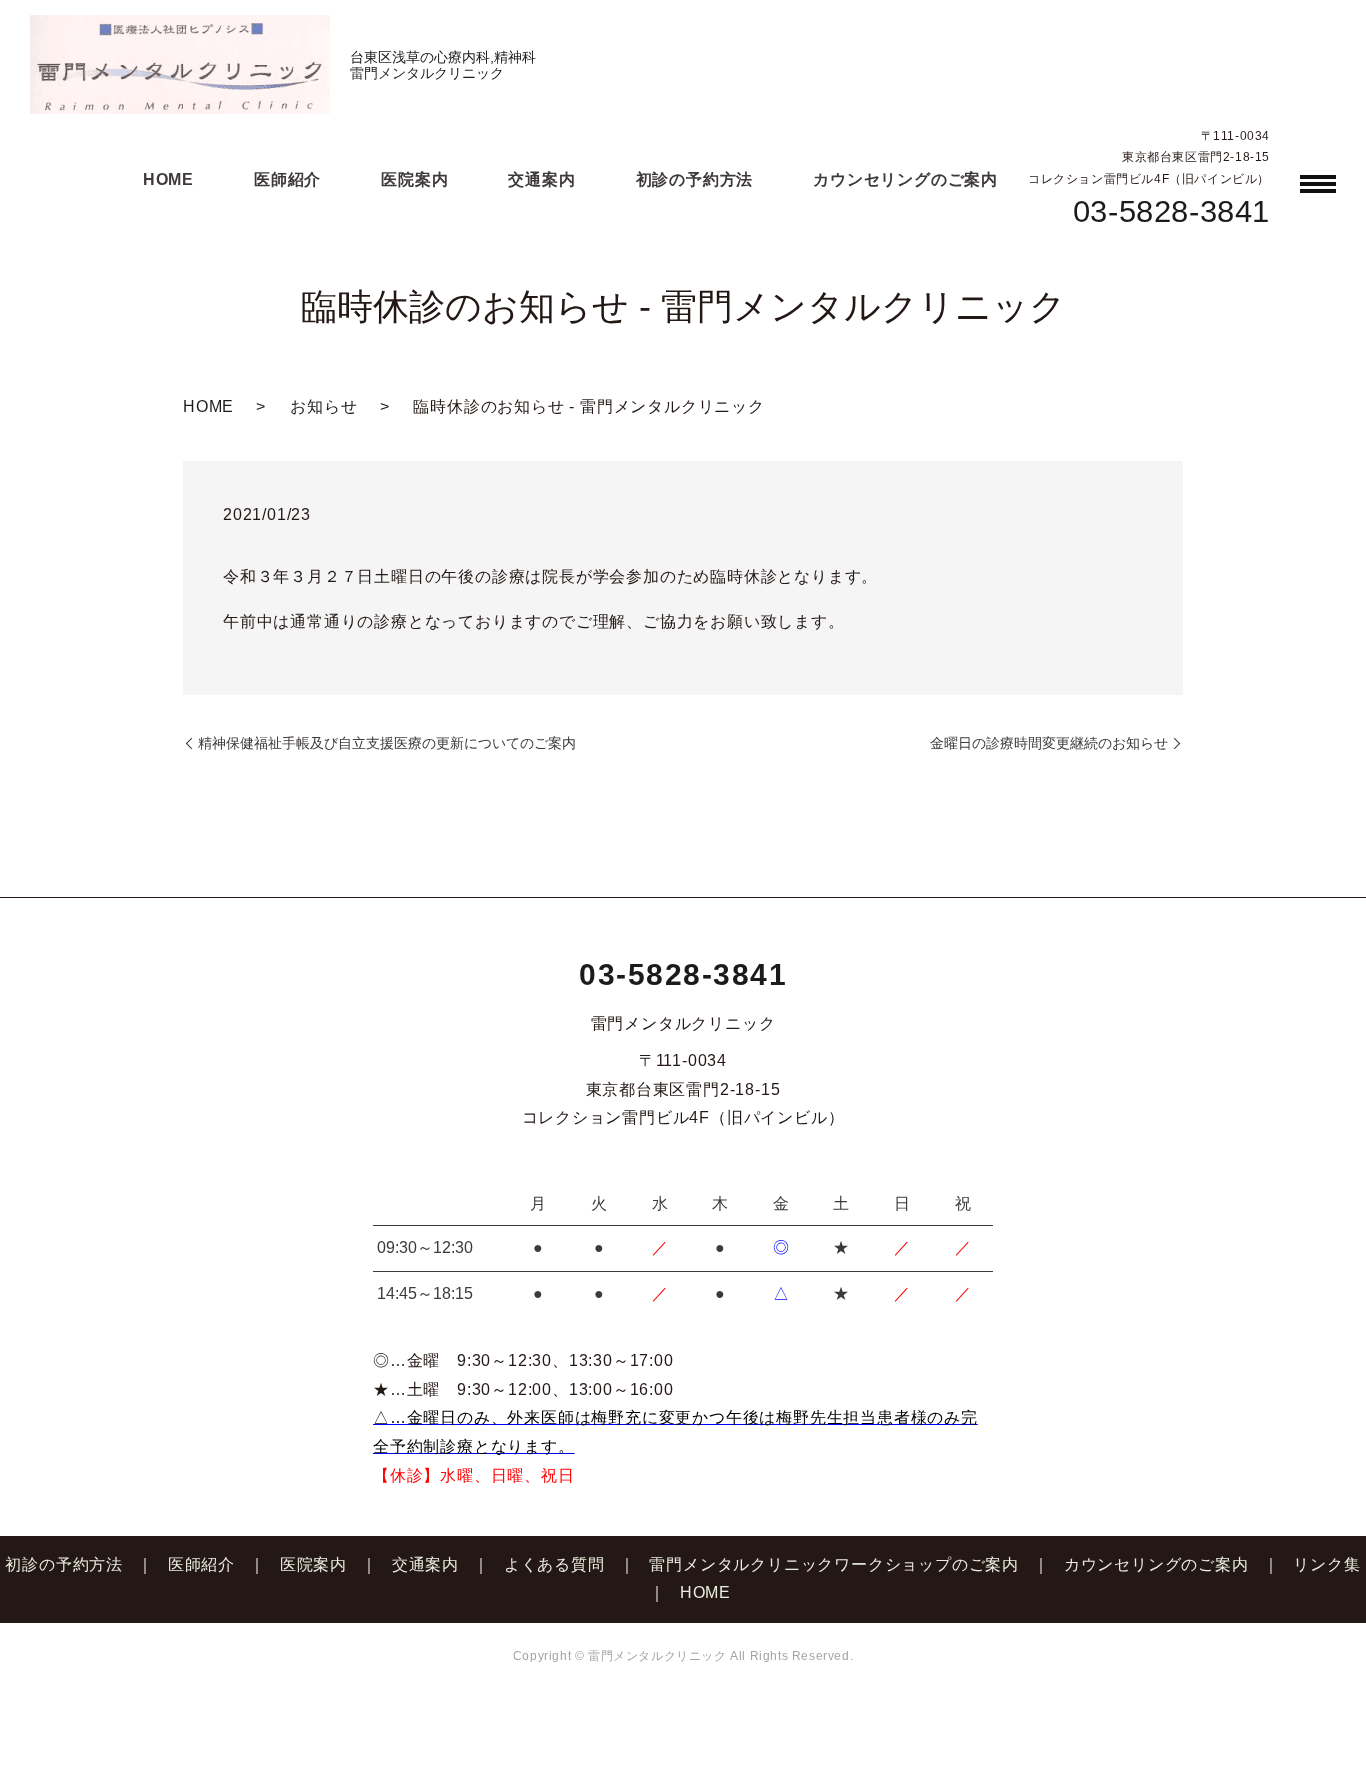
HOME (168, 179)
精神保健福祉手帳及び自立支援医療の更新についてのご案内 (387, 743)
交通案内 (541, 179)
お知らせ (323, 406)
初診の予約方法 (695, 179)
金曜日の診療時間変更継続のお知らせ (1049, 743)
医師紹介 (287, 179)
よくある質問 (554, 1564)
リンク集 (1326, 1564)
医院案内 (414, 179)
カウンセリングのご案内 (905, 179)
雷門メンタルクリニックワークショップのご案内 (834, 1564)
